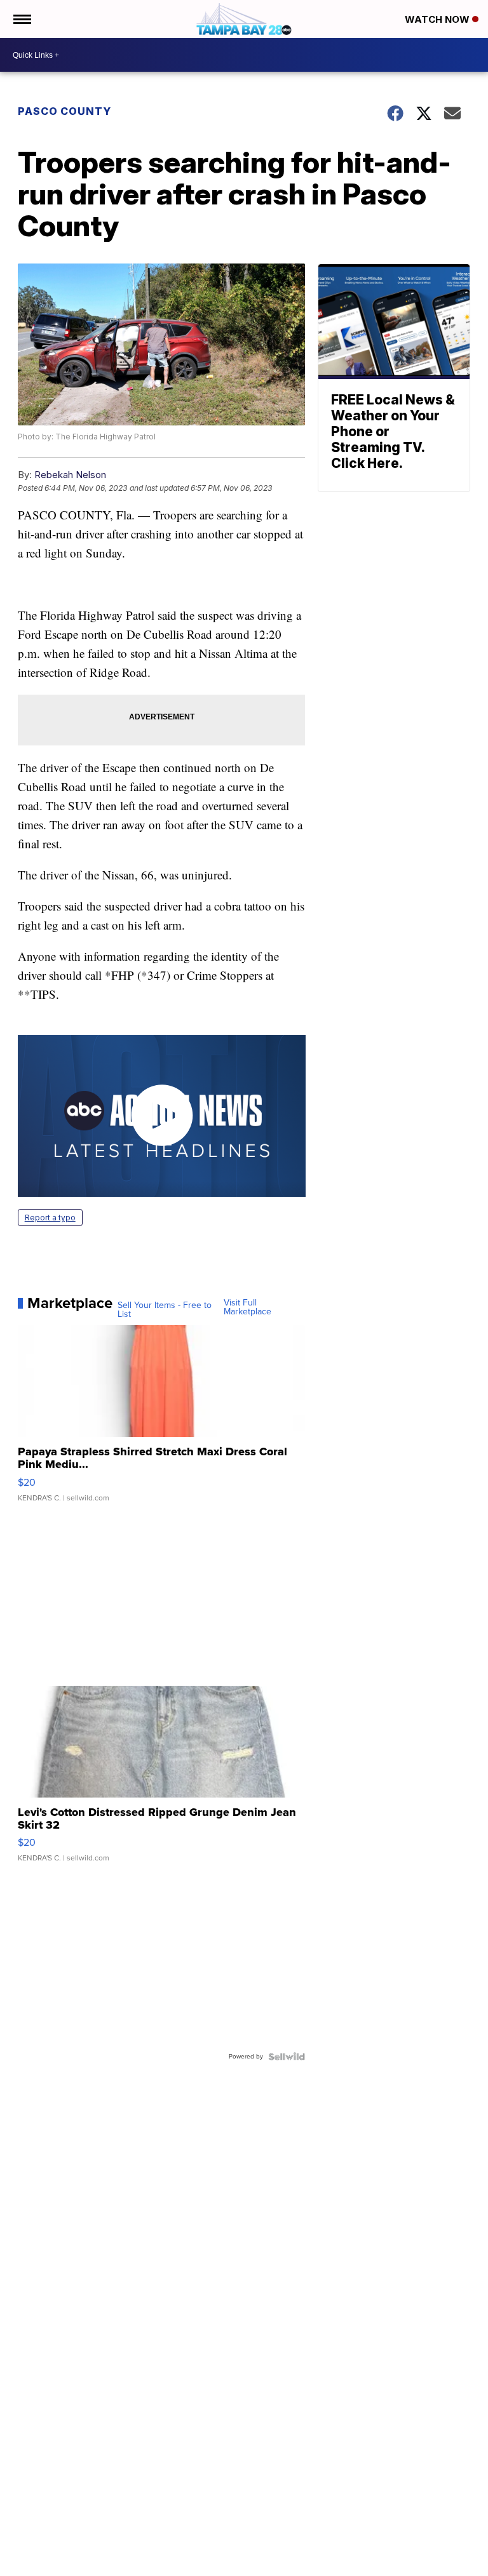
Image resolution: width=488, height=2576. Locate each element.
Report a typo (50, 1218)
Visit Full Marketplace (247, 1307)
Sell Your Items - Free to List (165, 1310)
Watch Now (438, 19)
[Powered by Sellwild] (287, 2057)
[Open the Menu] (21, 19)
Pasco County (64, 111)
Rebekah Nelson (70, 475)
